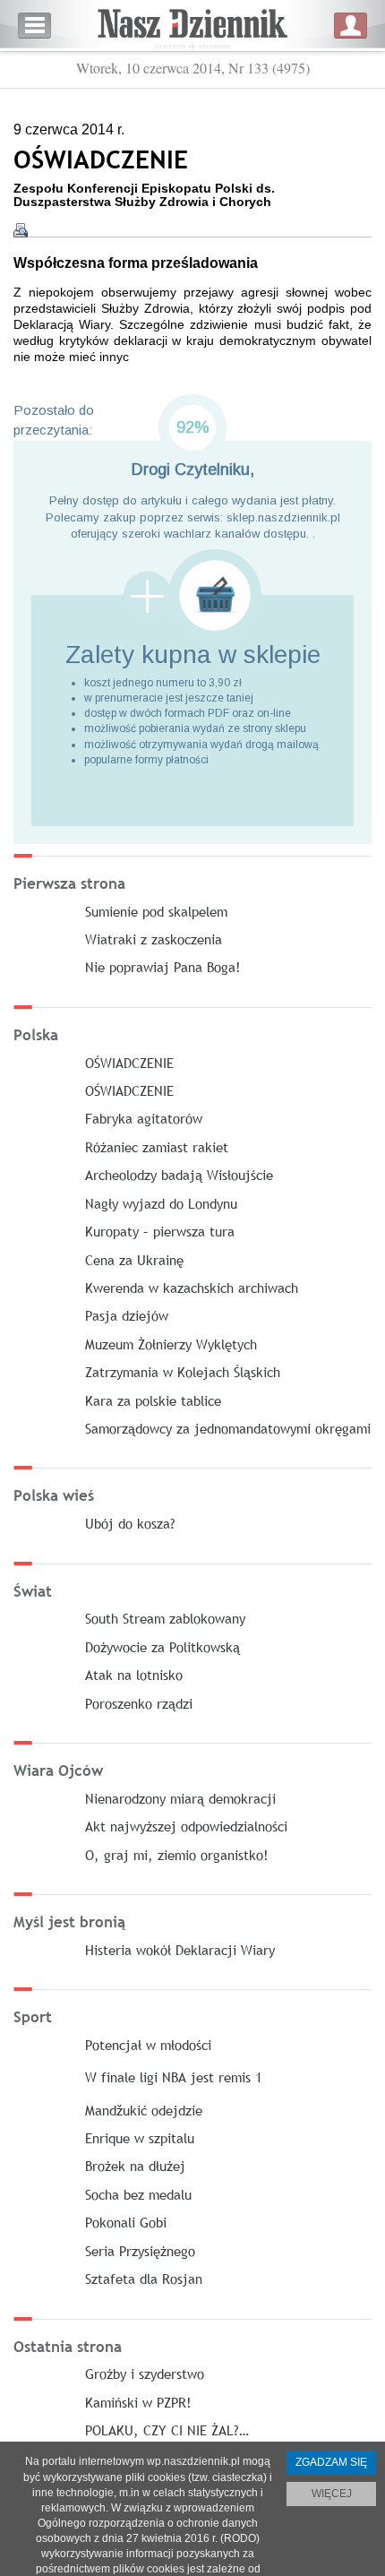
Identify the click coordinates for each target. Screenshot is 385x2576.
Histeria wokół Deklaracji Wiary (180, 1950)
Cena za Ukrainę (134, 1260)
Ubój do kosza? (130, 1523)
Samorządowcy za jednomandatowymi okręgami (228, 1428)
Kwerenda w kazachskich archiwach (192, 1288)
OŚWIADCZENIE (129, 1063)
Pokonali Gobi (126, 2222)
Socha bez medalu (138, 2194)
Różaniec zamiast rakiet (157, 1147)
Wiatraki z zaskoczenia (154, 939)
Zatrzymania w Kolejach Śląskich (183, 1372)
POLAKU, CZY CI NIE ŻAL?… (167, 2430)
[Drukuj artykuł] (21, 230)
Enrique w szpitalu (140, 2138)
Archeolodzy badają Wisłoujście (179, 1175)
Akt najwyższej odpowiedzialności (186, 1826)
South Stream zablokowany (165, 1618)
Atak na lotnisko (134, 1675)
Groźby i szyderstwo (145, 2374)
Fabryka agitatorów (144, 1118)
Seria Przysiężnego (140, 2251)
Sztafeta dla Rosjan (144, 2279)
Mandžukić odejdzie (144, 2110)
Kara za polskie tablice (153, 1400)
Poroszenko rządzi (139, 1703)
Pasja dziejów (127, 1315)
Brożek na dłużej (135, 2166)
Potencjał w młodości (148, 2045)
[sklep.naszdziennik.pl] (192, 595)
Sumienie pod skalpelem (156, 911)
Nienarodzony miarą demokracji (180, 1798)
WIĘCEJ (332, 2494)
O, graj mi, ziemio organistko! (177, 1855)
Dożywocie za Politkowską (163, 1647)
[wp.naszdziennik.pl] (192, 26)
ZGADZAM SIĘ (331, 2462)
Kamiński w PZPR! (138, 2402)
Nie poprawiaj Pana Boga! (163, 967)
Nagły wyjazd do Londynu (161, 1203)
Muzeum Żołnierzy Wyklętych (171, 1344)
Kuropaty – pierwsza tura (160, 1231)
